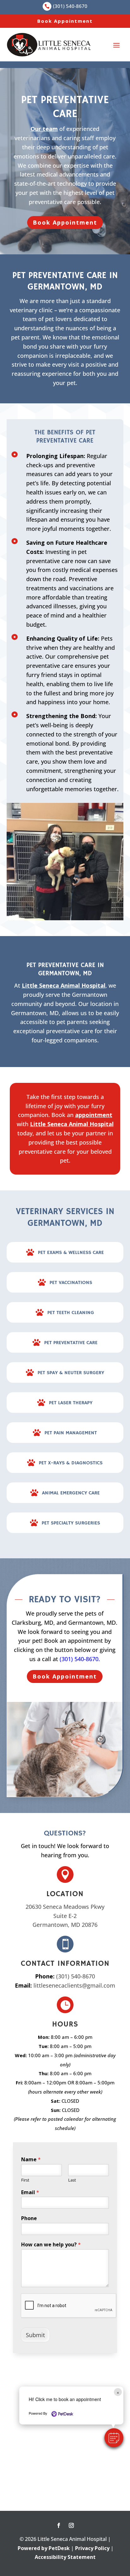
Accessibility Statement (65, 2557)
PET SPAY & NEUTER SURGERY (71, 1373)
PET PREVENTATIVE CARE (71, 1343)
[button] (114, 2438)
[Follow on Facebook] (59, 2525)
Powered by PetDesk (44, 2548)
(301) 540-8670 (76, 1976)
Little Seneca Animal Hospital (64, 985)
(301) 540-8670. (80, 1659)
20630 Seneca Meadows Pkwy (65, 1907)
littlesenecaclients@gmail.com (74, 1985)
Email (30, 2192)
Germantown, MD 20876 (65, 1925)
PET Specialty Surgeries (71, 1523)
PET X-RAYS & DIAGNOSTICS (71, 1463)
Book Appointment (65, 21)
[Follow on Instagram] (71, 2525)
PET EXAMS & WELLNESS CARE (71, 1253)
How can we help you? (51, 2245)
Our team (44, 129)
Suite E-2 (65, 1916)
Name (31, 2160)
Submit (35, 2335)
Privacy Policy (92, 2548)
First (25, 2180)
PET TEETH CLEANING (71, 1313)
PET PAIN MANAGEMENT (71, 1433)
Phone (29, 2218)
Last (72, 2180)
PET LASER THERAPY (71, 1403)
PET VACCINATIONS (71, 1283)
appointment (94, 1115)
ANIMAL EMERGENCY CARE (71, 1493)
